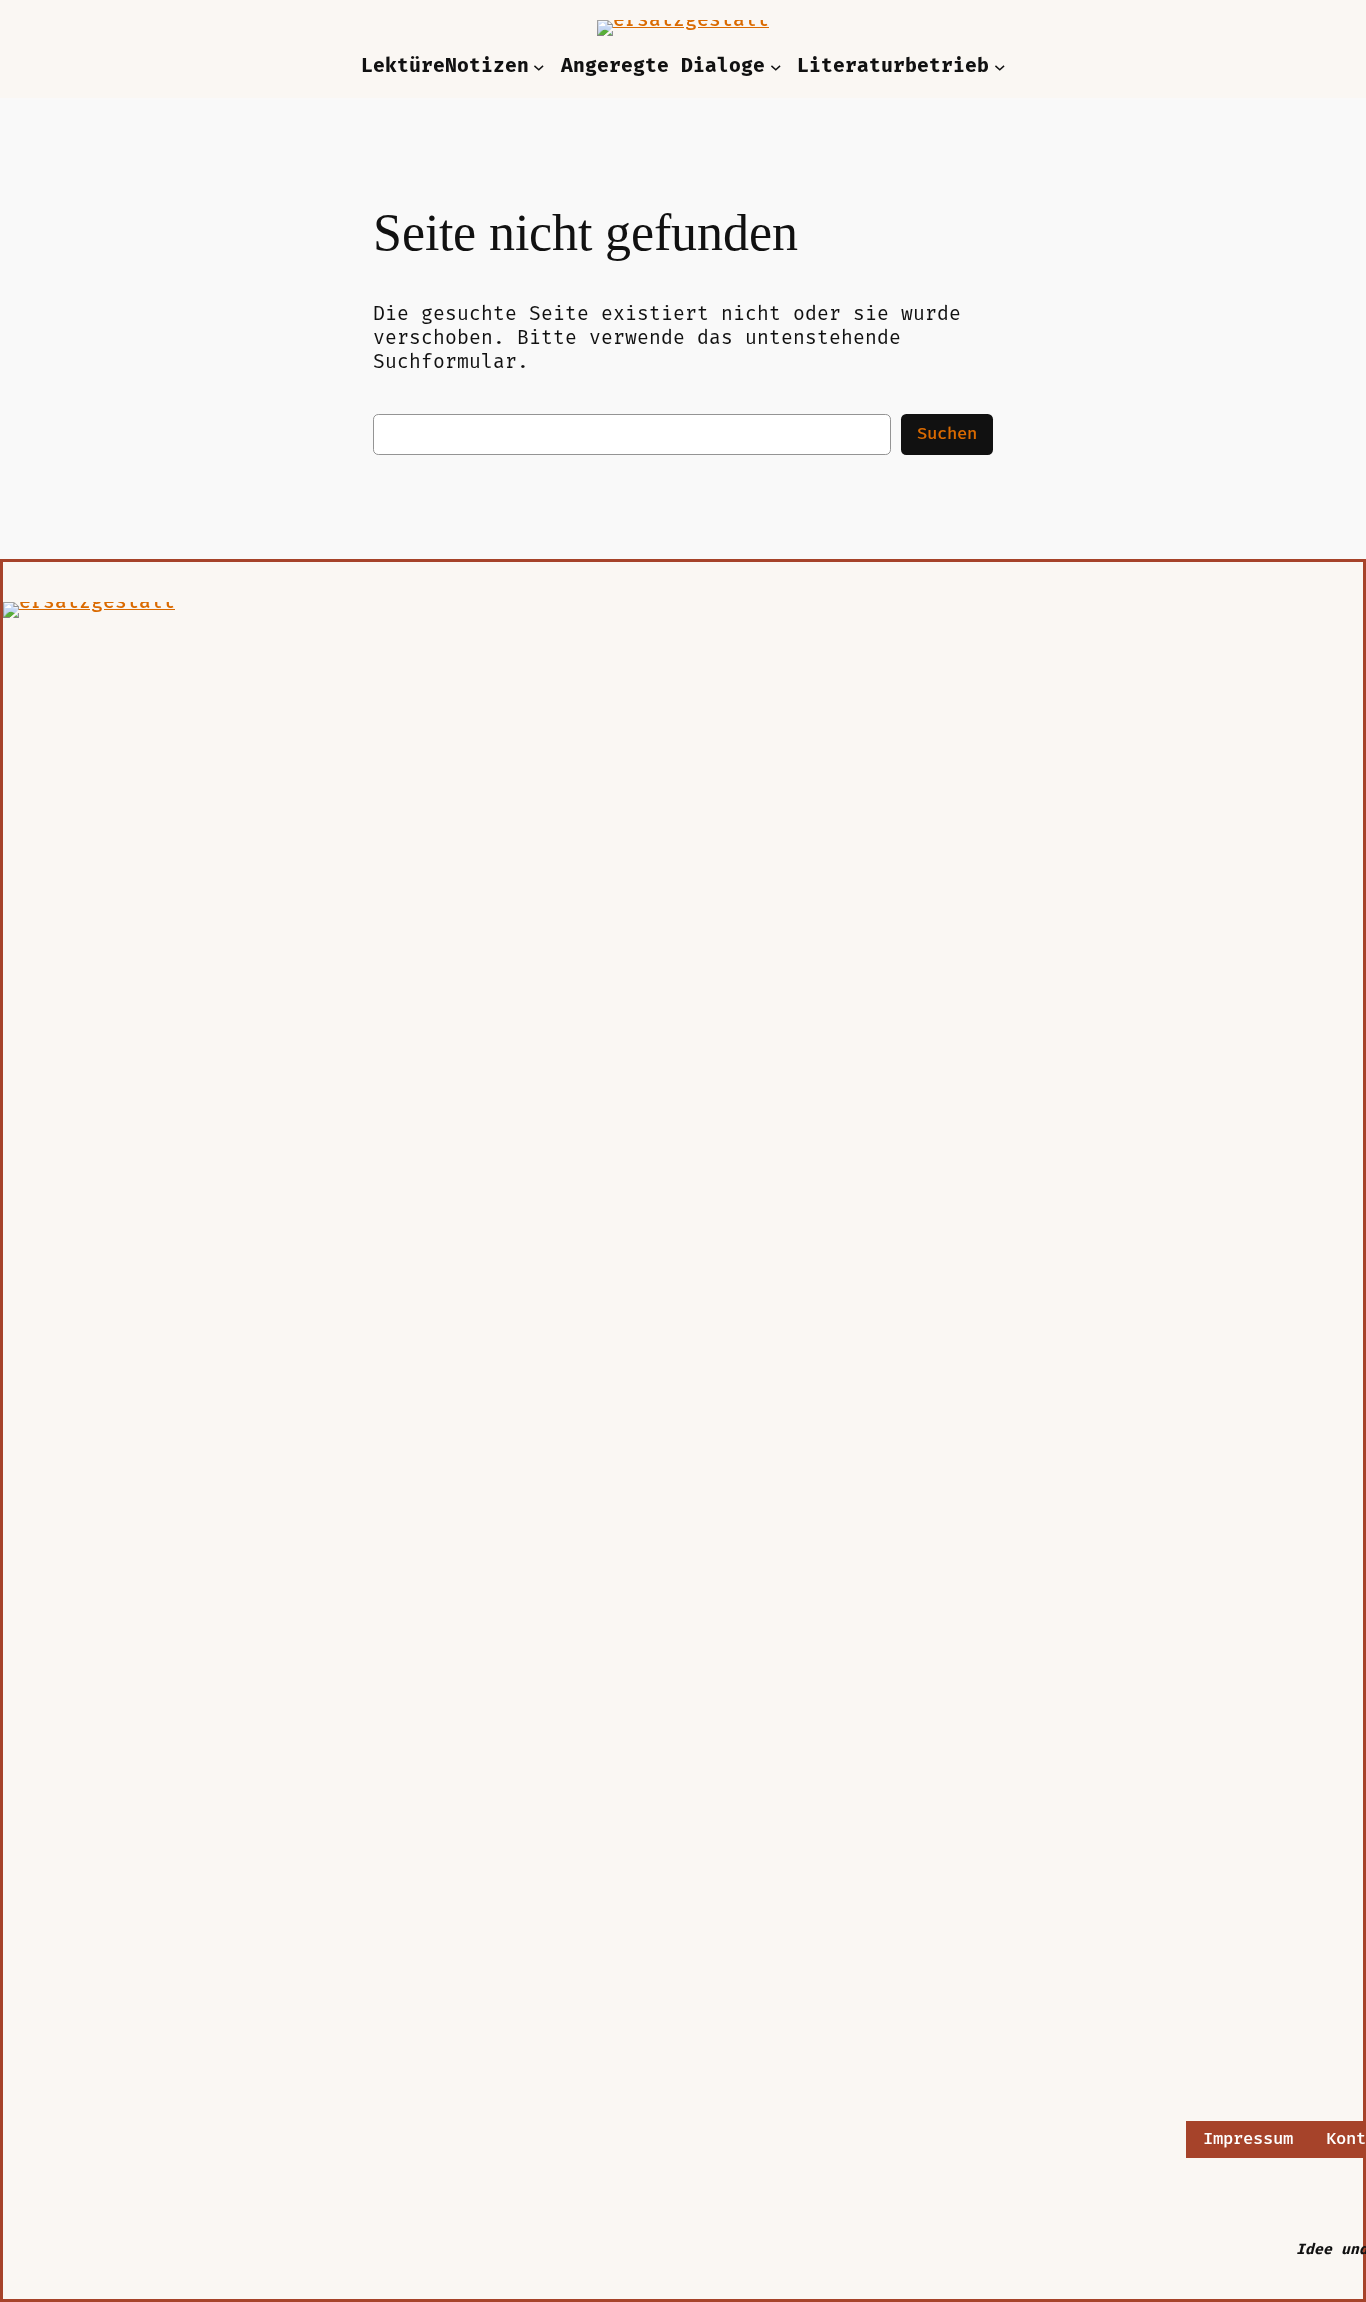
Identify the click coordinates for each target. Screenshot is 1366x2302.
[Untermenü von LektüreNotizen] (539, 67)
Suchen (947, 434)
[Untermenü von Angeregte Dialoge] (776, 67)
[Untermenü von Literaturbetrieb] (1000, 67)
